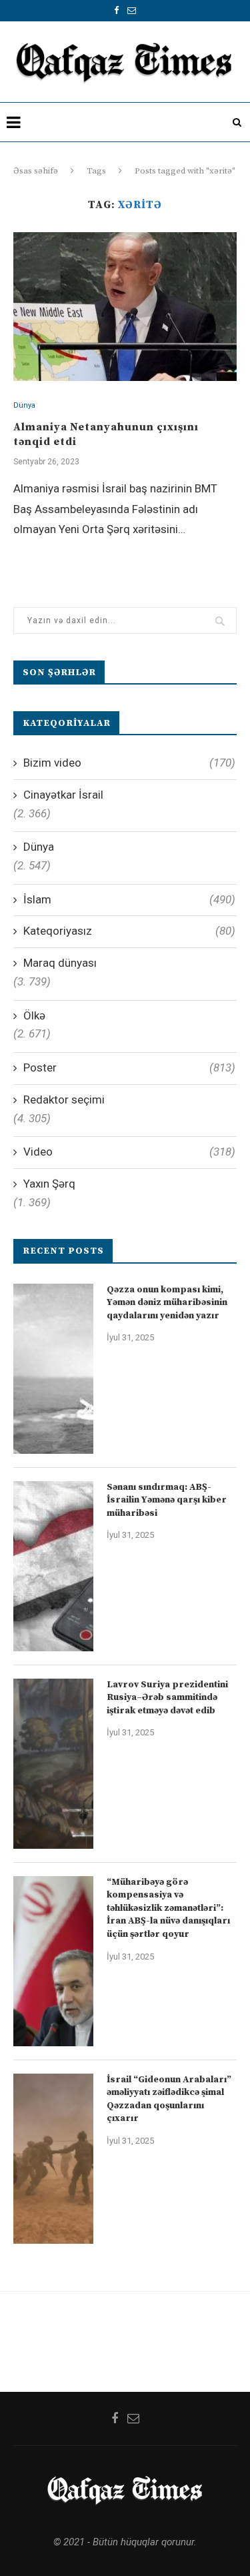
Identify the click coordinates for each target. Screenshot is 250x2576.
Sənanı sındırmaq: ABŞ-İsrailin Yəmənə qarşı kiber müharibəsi (167, 1500)
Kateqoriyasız (129, 931)
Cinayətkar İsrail (63, 795)
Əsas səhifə (36, 171)
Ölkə (34, 1015)
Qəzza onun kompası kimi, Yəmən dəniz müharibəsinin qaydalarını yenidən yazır (167, 1303)
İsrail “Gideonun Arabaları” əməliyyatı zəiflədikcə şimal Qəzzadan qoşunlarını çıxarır (169, 2099)
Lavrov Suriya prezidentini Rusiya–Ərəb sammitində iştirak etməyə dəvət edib (167, 1698)
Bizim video (129, 763)
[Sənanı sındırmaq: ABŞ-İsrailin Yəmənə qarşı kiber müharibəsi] (53, 1566)
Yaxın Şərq (49, 1184)
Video (129, 1152)
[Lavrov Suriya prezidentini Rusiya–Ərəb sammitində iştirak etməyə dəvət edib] (53, 1764)
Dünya (24, 405)
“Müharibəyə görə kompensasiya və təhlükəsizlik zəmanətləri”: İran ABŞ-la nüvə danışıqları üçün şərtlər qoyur (168, 1908)
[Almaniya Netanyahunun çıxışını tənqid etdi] (125, 307)
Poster (129, 1067)
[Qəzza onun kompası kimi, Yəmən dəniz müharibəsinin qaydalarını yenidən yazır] (53, 1369)
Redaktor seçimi (64, 1100)
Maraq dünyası (60, 963)
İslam (129, 899)
